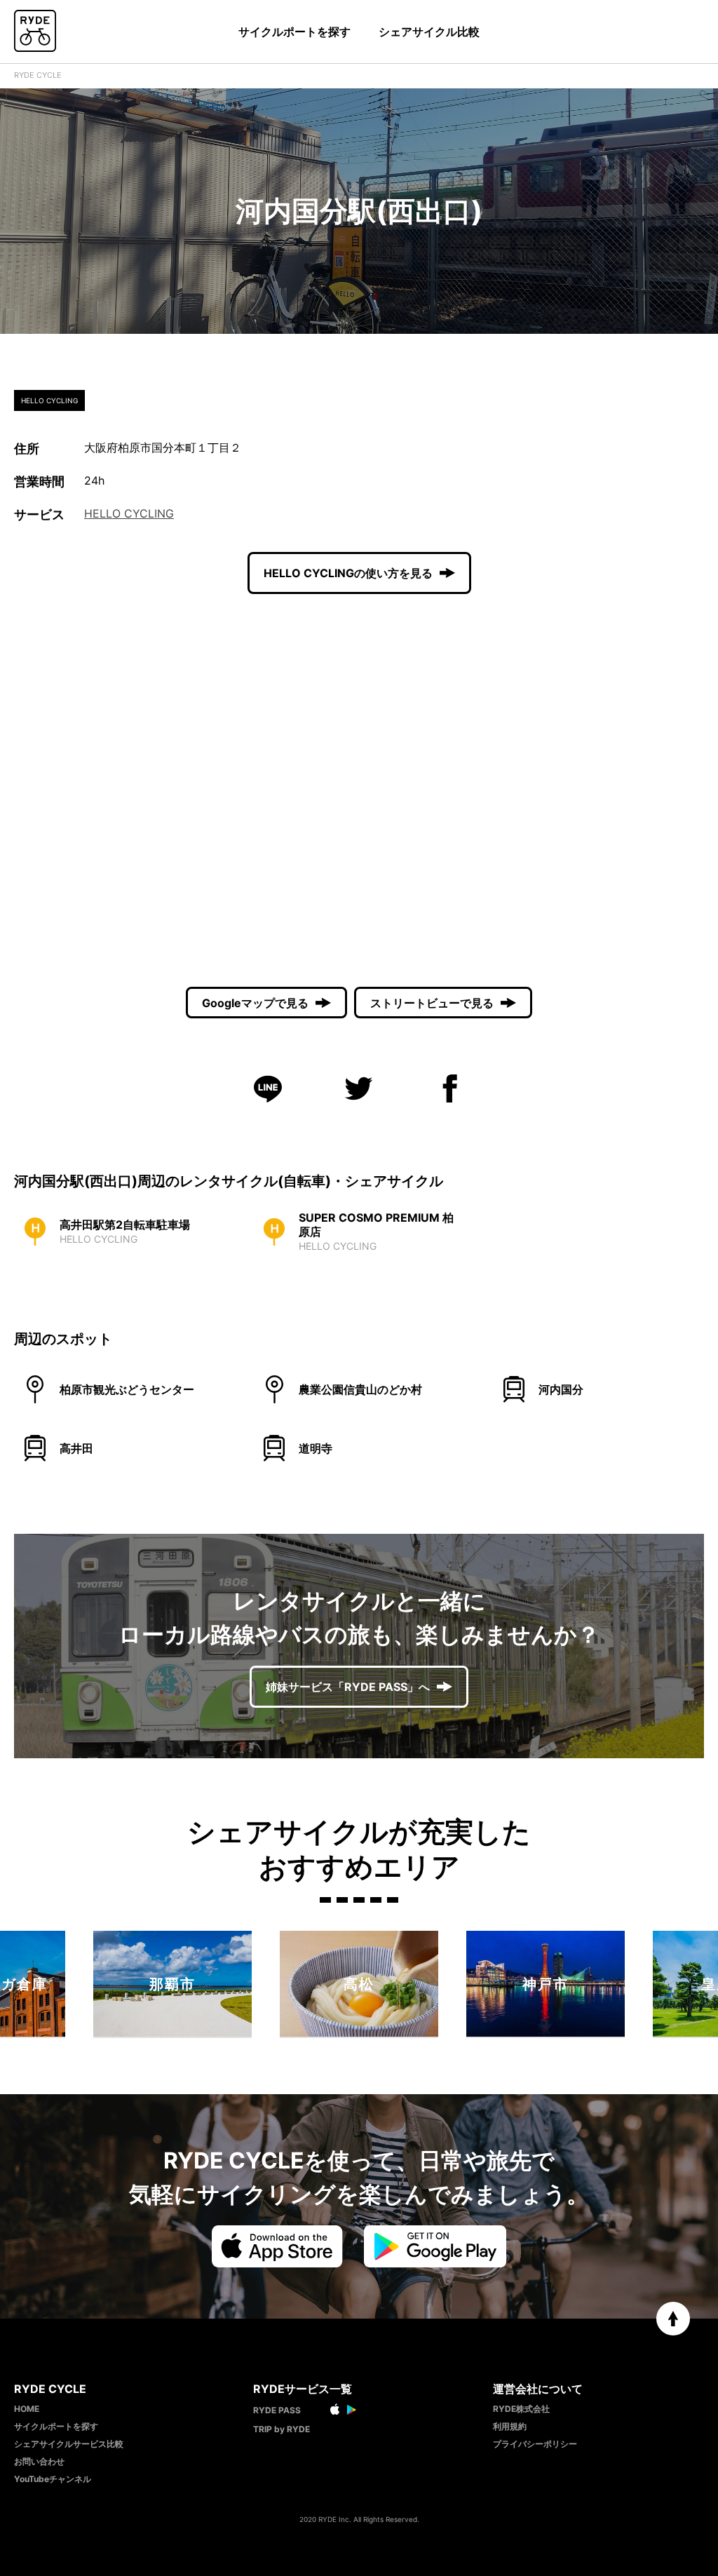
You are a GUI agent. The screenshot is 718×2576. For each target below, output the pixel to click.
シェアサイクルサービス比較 (69, 2444)
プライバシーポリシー (535, 2444)
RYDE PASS (277, 2410)
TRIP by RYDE (282, 2429)
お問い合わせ (39, 2461)
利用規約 (510, 2426)
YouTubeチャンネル (53, 2479)
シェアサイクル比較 (429, 32)
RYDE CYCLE (38, 75)
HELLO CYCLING (129, 513)
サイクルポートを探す (294, 32)
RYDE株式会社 (521, 2409)
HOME (27, 2409)
